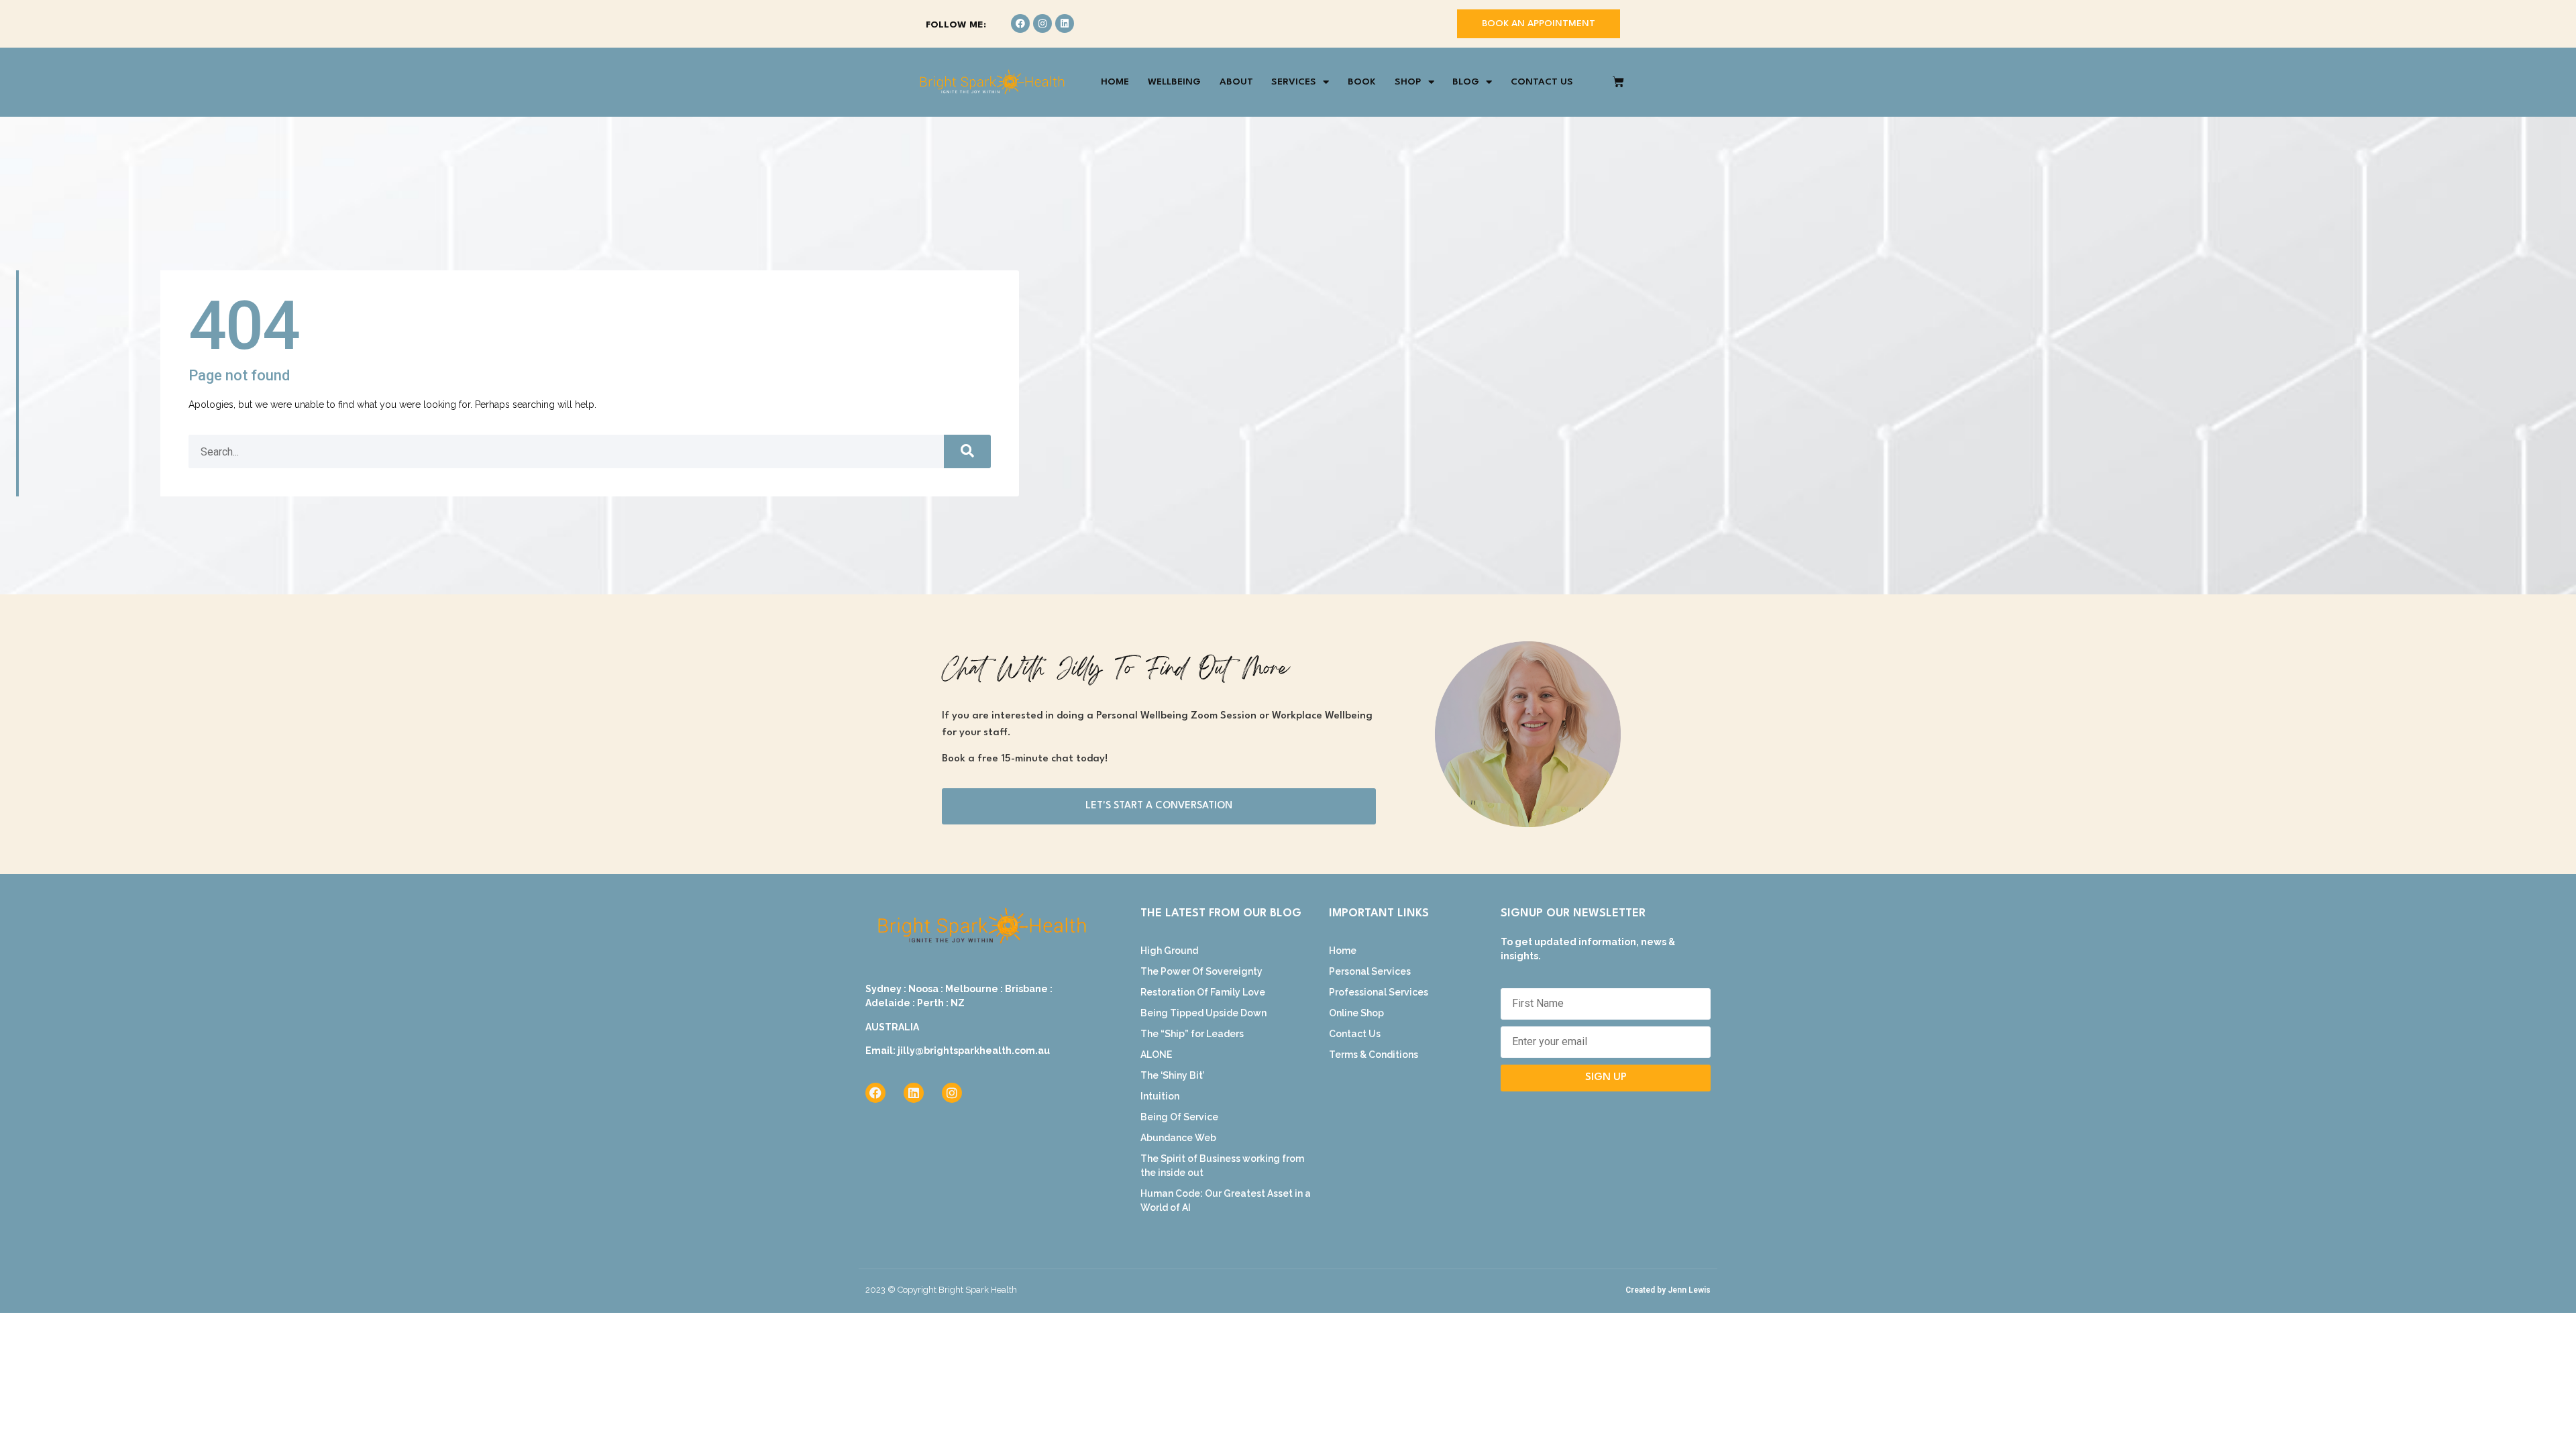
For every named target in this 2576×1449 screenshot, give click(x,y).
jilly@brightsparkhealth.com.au (974, 1051)
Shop (1408, 82)
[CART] (1618, 82)
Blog (1466, 82)
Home (1115, 82)
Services (1294, 82)
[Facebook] (1020, 23)
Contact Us (1542, 82)
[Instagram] (1042, 23)
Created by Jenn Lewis (1668, 1290)
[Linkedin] (1065, 23)
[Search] (967, 451)
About (1236, 82)
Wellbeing (1174, 82)
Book (1362, 82)
